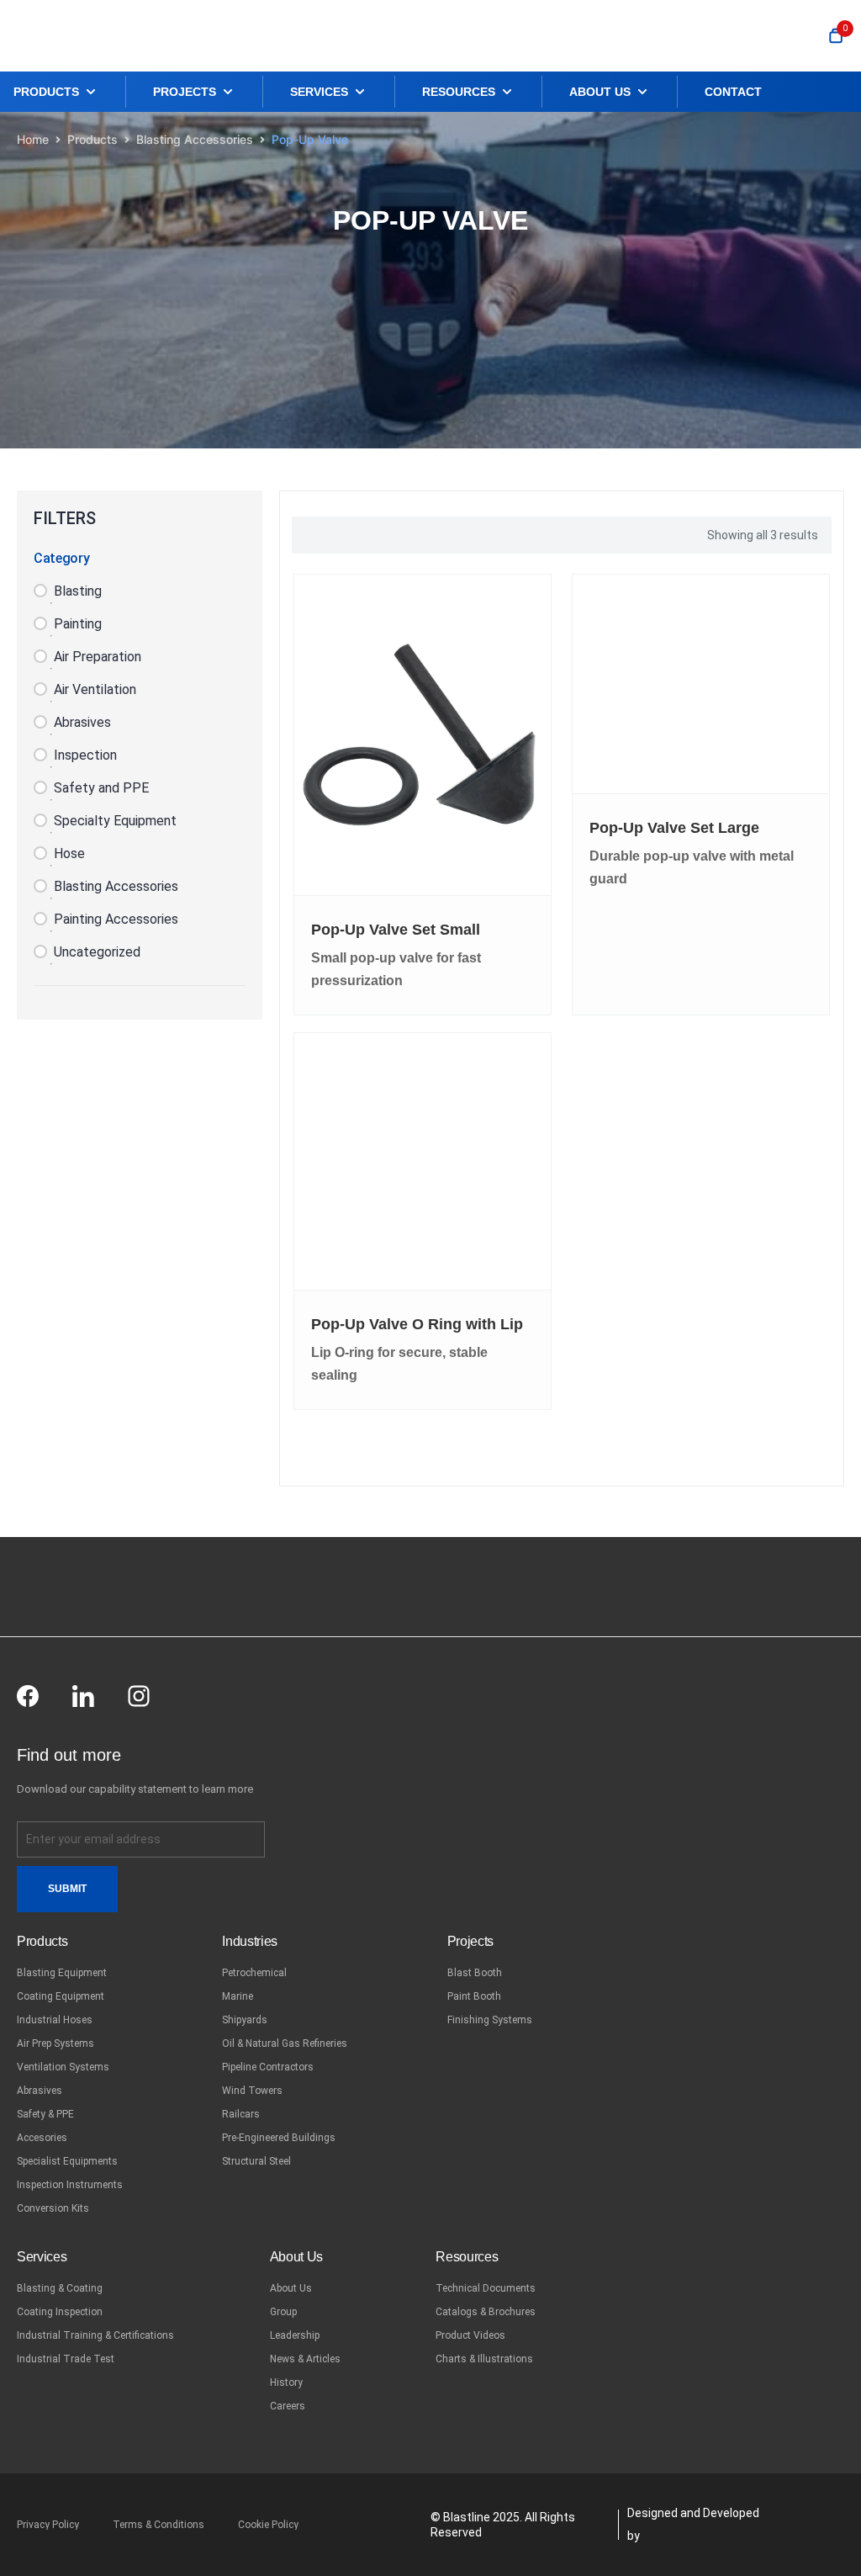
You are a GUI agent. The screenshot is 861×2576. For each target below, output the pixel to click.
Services (42, 2257)
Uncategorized (97, 952)
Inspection (85, 755)
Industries (250, 1941)
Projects (470, 1941)
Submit (67, 1889)
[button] (69, 92)
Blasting (78, 591)
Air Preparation (98, 657)
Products (92, 139)
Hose (69, 853)
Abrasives (82, 722)
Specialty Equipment (115, 821)
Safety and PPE (101, 788)
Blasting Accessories (195, 139)
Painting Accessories (116, 919)
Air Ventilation (95, 689)
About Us (296, 2257)
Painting (78, 624)
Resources (467, 2257)
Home (33, 139)
